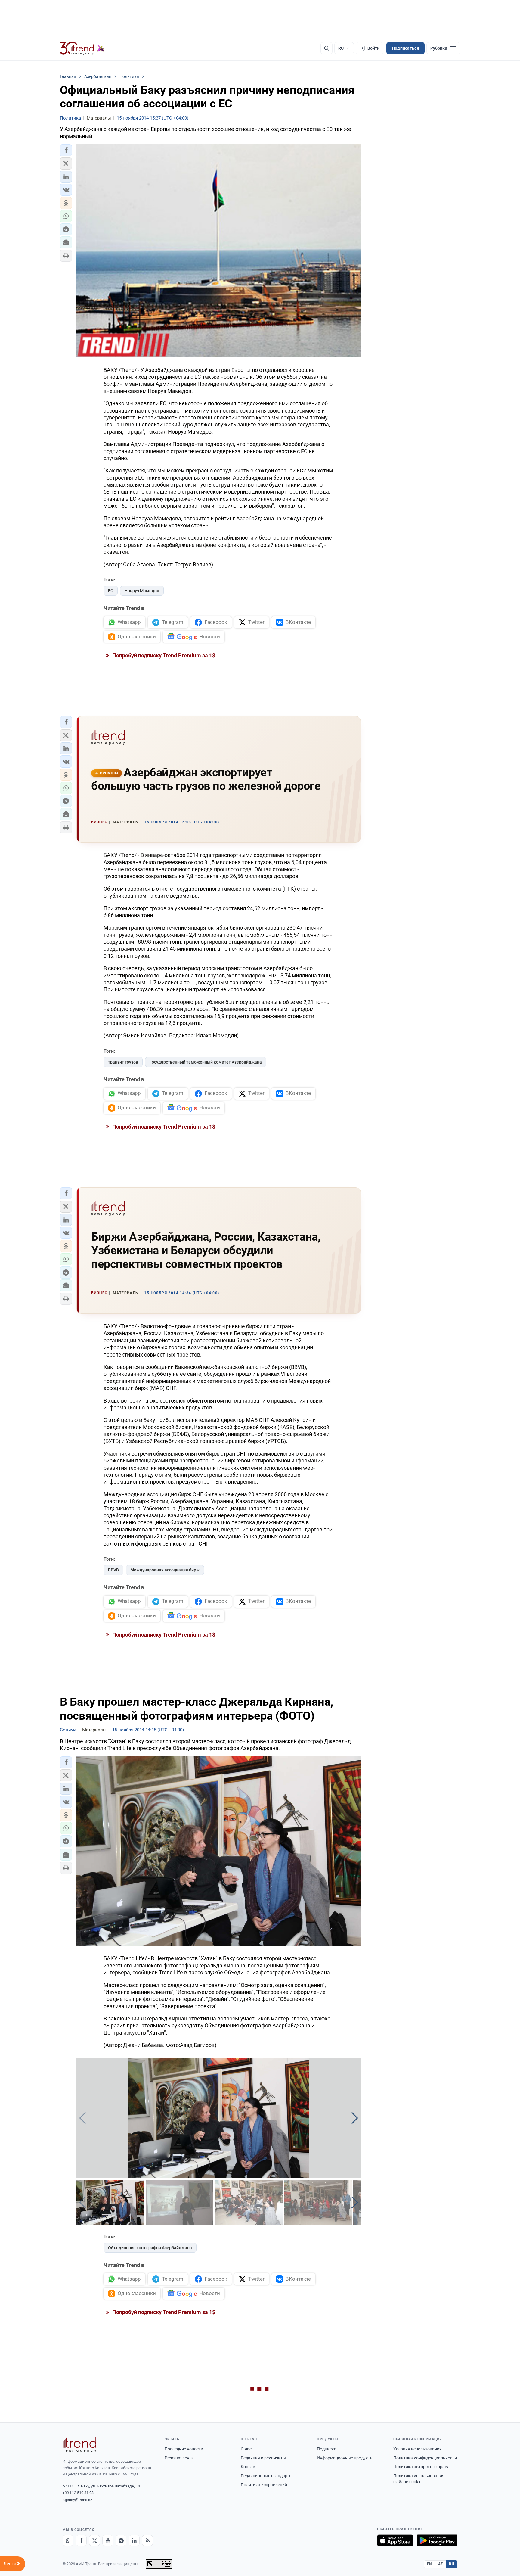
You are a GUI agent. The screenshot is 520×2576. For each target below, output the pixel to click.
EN (429, 2564)
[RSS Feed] (147, 2540)
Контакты (251, 2467)
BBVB (113, 1570)
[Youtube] (108, 2540)
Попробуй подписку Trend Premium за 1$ (163, 655)
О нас (246, 2449)
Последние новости (184, 2449)
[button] (66, 150)
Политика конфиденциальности (425, 2458)
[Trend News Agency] (79, 2445)
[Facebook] (81, 2540)
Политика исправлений (264, 2485)
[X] (94, 2540)
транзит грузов (123, 1062)
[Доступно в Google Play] (437, 2540)
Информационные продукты (345, 2458)
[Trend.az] (82, 48)
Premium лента (179, 2458)
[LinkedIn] (134, 2540)
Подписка (327, 2449)
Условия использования (418, 2449)
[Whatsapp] (68, 2540)
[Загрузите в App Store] (395, 2540)
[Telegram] (121, 2540)
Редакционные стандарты (267, 2476)
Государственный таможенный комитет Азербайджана (206, 1062)
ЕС (111, 591)
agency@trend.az (77, 2500)
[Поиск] (327, 48)
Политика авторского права (421, 2467)
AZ (441, 2564)
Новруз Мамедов (142, 591)
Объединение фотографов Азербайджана (150, 2248)
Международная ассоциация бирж (165, 1570)
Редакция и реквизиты (263, 2458)
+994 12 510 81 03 (78, 2493)
